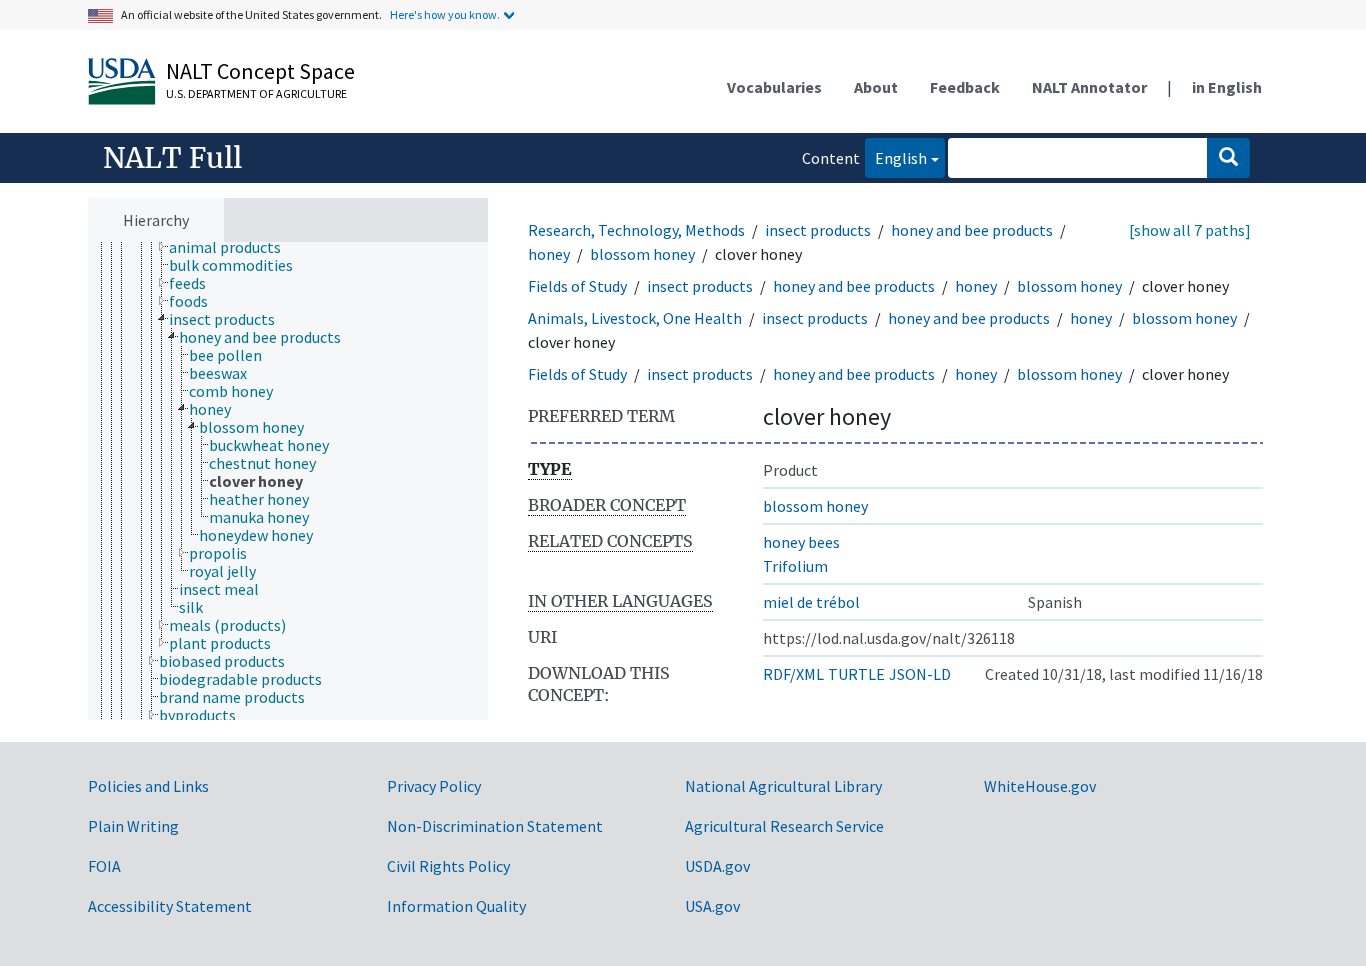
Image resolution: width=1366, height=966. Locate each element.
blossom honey (642, 254)
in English (1227, 87)
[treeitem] (233, 247)
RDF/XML (793, 674)
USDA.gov (717, 866)
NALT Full (172, 158)
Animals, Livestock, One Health (635, 318)
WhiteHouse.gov (1040, 786)
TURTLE (856, 674)
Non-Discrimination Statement (495, 826)
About (876, 87)
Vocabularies (774, 87)
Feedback (965, 87)
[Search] (1228, 158)
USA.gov (712, 906)
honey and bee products (972, 230)
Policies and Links (148, 786)
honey (549, 254)
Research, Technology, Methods (636, 230)
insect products (818, 230)
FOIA (104, 866)
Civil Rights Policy (448, 866)
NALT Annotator (1089, 87)
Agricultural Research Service (784, 826)
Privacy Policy (434, 786)
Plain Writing (133, 826)
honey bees (801, 542)
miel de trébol (811, 602)
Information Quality (456, 906)
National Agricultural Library (783, 786)
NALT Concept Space (260, 71)
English (896, 157)
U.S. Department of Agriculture (256, 93)
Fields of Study (577, 286)
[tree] (288, 481)
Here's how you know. (445, 14)
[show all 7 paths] (1190, 230)
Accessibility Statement (170, 906)
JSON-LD (920, 674)
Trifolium (795, 566)
